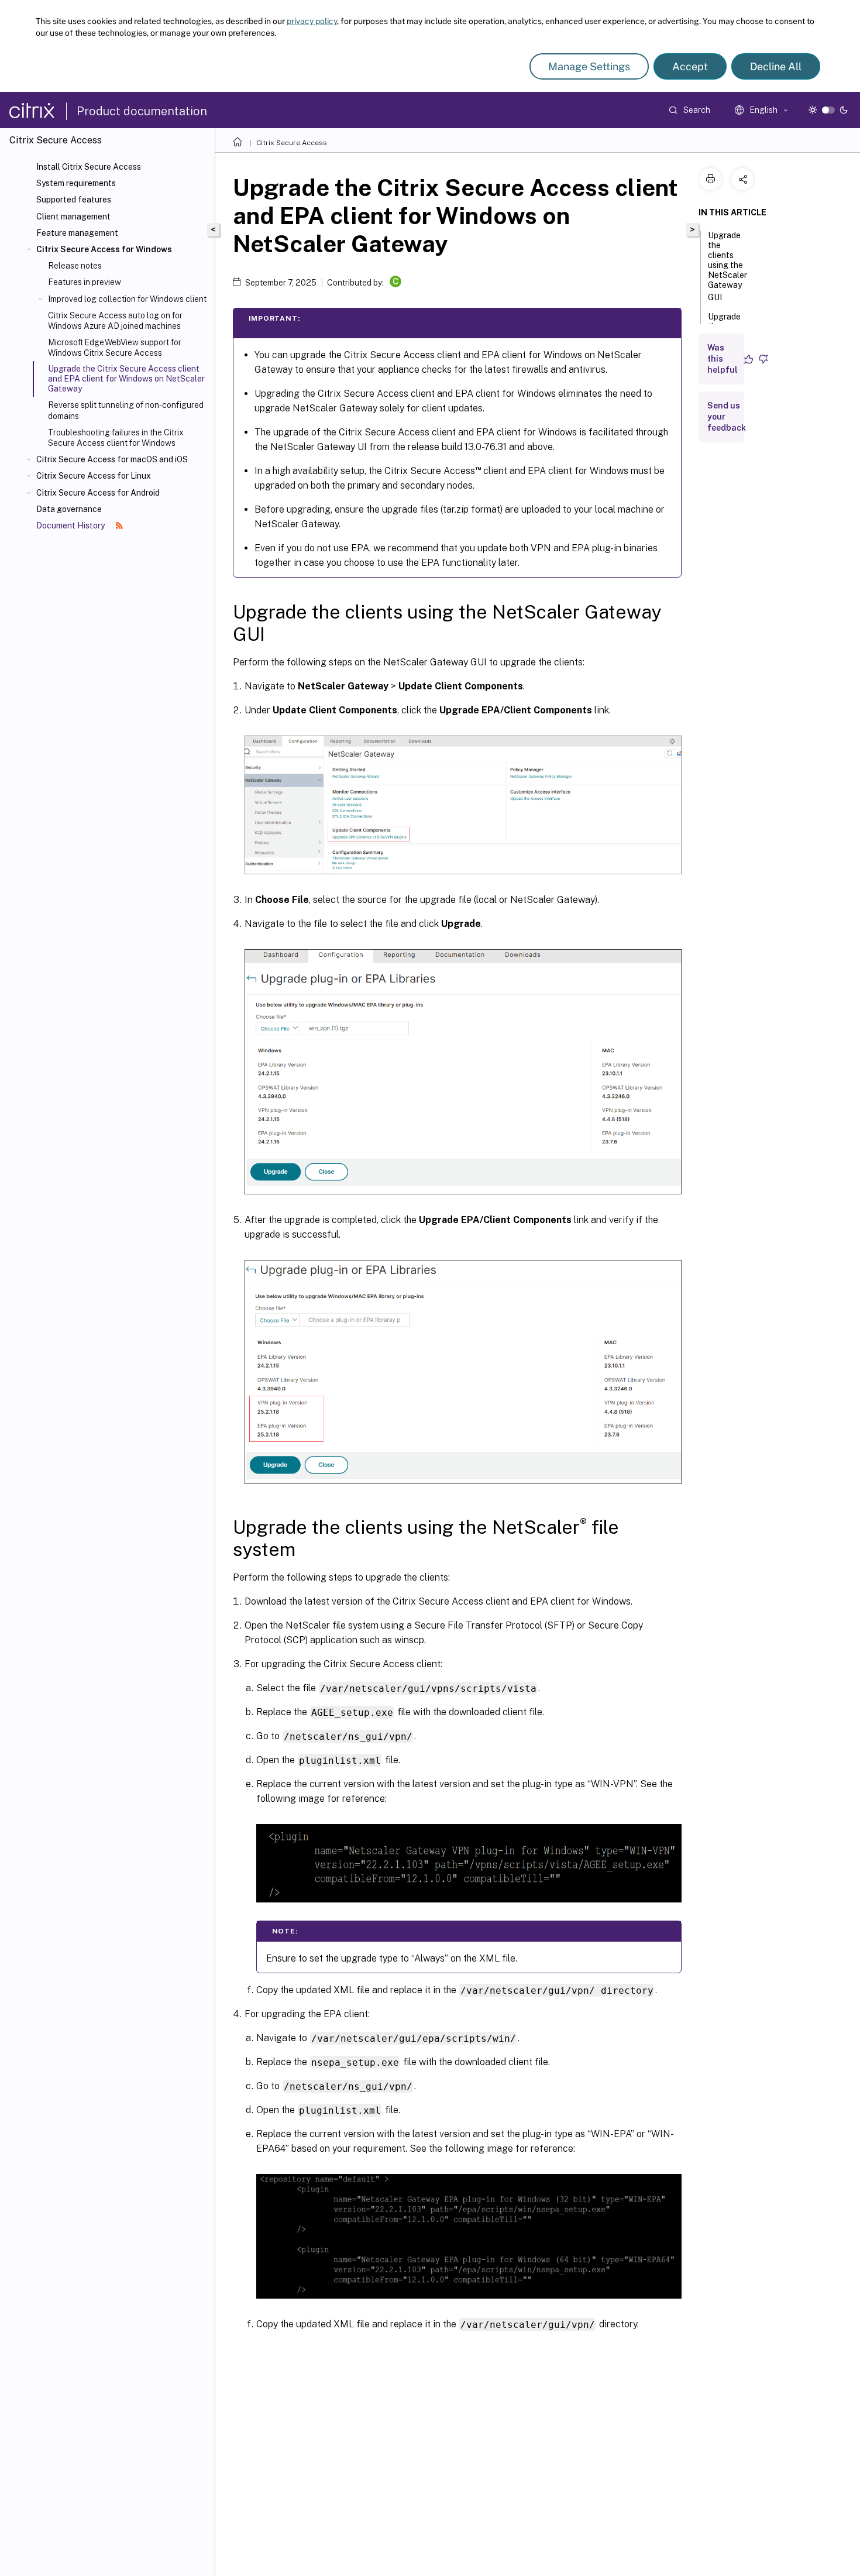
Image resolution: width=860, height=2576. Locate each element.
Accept (690, 66)
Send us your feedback (727, 417)
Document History (71, 525)
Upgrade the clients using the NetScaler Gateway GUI (727, 266)
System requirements (76, 183)
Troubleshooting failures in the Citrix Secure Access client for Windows (116, 438)
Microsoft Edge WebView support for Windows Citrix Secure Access (115, 348)
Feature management (77, 233)
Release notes (75, 266)
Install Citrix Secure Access (89, 167)
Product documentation (142, 111)
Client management (73, 217)
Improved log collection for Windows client (127, 299)
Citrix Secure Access (292, 143)
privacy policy (312, 21)
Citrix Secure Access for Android (98, 493)
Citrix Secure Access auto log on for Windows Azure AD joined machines (115, 321)
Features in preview (85, 282)
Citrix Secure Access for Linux (94, 476)
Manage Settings (589, 66)
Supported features (74, 200)
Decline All (776, 66)
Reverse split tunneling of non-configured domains (126, 410)
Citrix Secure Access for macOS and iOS (112, 459)
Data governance (69, 509)
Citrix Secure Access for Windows (104, 249)
